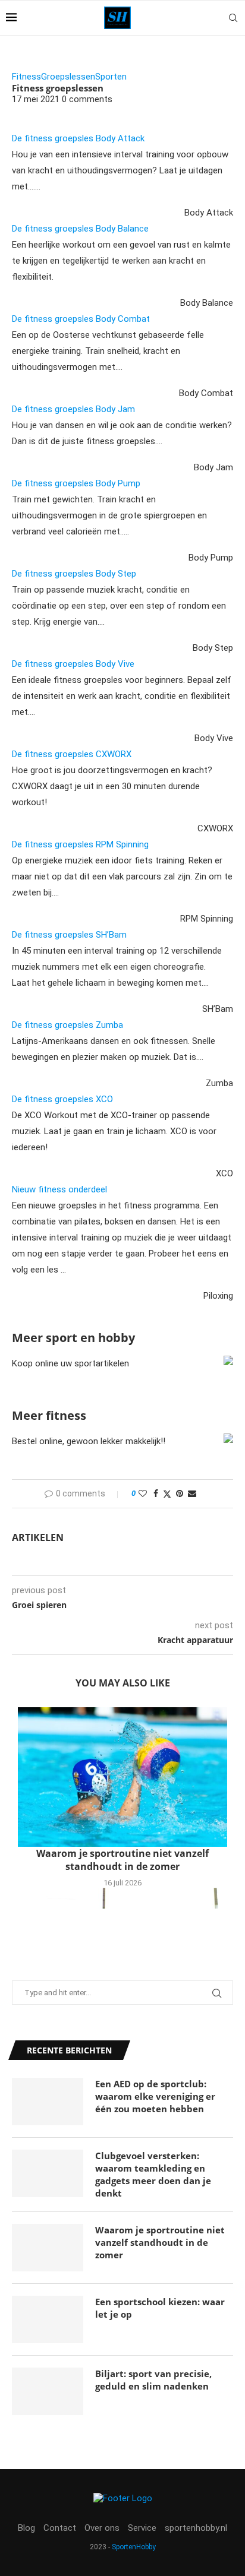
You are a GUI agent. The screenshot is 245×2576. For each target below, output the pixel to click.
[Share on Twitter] (167, 1494)
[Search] (233, 18)
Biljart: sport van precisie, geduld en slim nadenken (153, 2380)
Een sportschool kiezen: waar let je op (160, 2308)
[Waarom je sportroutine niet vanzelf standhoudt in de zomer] (122, 1777)
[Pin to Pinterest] (180, 1493)
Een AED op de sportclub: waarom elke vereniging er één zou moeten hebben (155, 2096)
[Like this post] (143, 1493)
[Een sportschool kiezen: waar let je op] (48, 2319)
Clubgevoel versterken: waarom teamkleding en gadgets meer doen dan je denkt (153, 2174)
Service (142, 2528)
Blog (26, 2528)
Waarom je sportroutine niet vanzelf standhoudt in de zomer (122, 1860)
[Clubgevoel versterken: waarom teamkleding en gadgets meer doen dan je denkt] (48, 2173)
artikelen (38, 1537)
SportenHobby (134, 2547)
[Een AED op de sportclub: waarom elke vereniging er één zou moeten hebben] (48, 2102)
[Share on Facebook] (156, 1493)
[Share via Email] (192, 1493)
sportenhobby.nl (196, 2528)
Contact (60, 2528)
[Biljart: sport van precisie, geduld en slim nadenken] (48, 2391)
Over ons (102, 2528)
